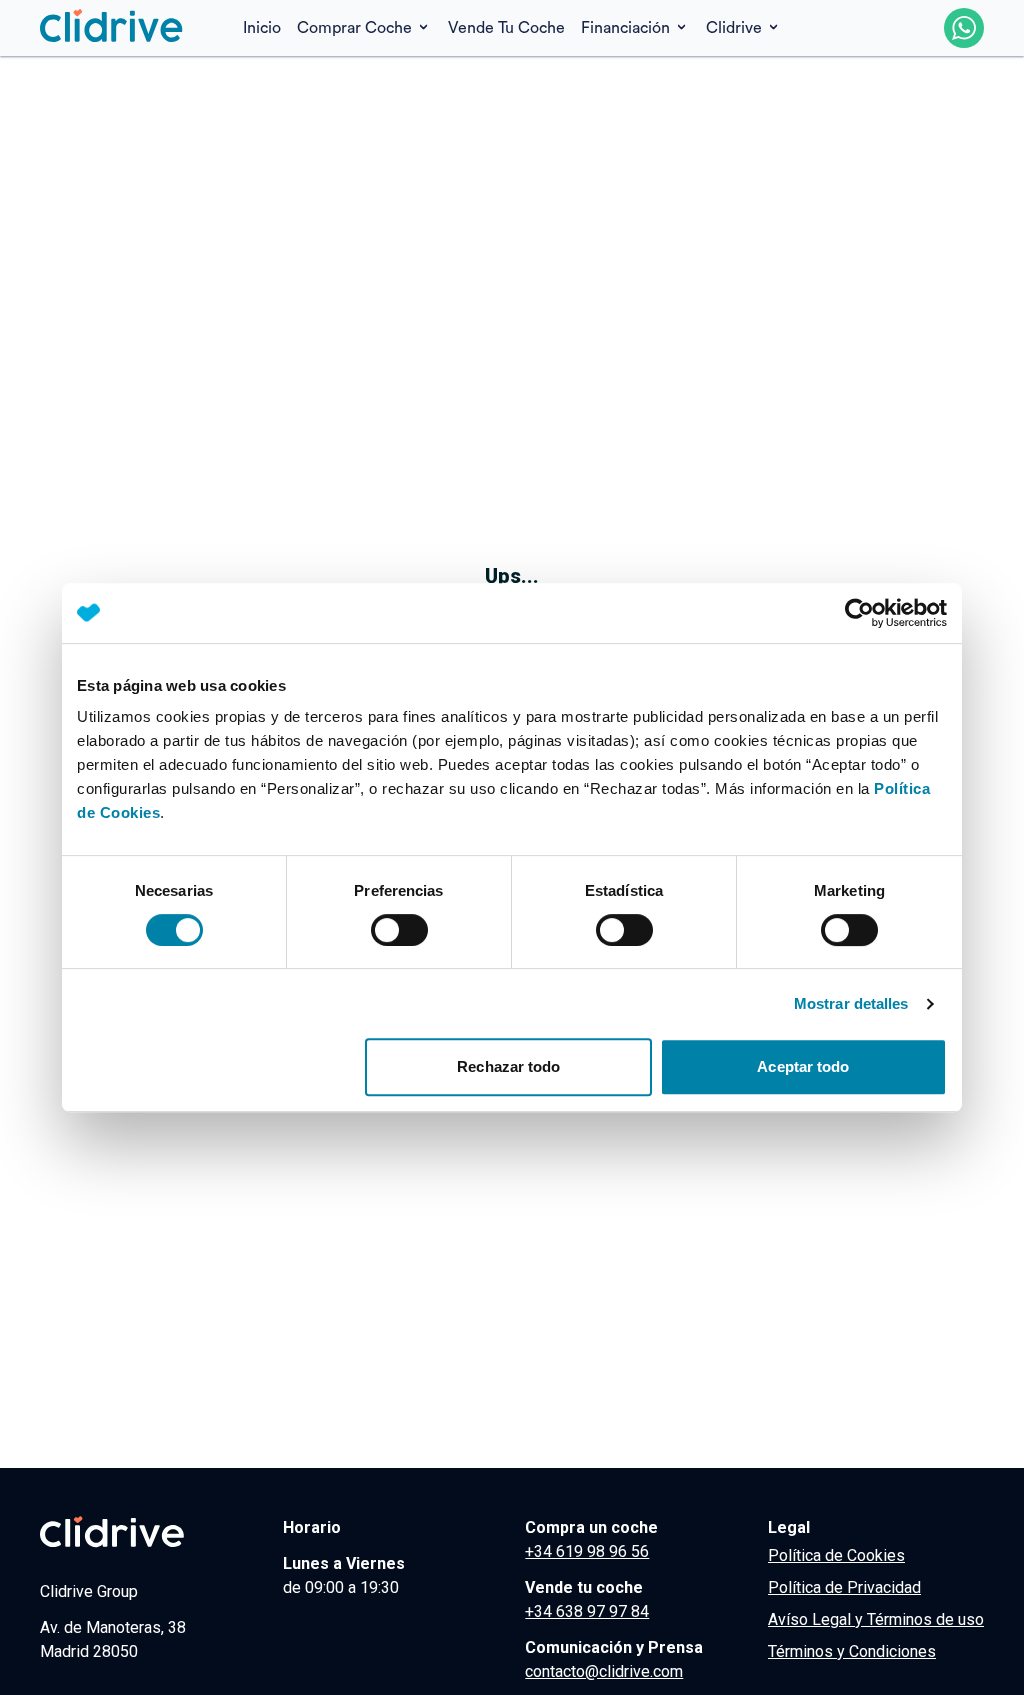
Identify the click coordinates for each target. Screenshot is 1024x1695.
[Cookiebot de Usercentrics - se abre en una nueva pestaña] (859, 613)
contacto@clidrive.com (604, 1671)
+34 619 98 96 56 (587, 1551)
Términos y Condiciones (852, 1651)
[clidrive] (144, 1532)
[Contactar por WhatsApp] (964, 28)
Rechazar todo (508, 1066)
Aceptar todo (803, 1066)
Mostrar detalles (851, 1003)
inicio (262, 28)
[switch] (399, 930)
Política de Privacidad (844, 1587)
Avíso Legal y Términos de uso (876, 1619)
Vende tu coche (506, 28)
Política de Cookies (836, 1555)
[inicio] (112, 27)
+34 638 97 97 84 (587, 1611)
